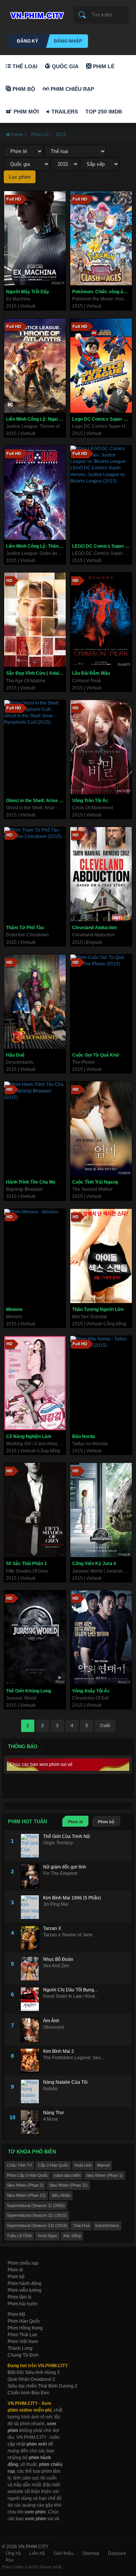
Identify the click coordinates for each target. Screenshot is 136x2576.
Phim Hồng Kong (25, 2328)
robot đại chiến (67, 2175)
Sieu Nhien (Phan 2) (25, 2185)
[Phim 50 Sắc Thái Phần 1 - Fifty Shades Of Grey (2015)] (35, 1510)
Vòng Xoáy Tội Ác (91, 1691)
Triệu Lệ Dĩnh (19, 2236)
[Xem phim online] (36, 14)
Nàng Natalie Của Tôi (65, 2082)
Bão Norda (84, 1437)
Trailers (64, 112)
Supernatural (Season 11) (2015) (37, 2215)
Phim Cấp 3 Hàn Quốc (27, 2175)
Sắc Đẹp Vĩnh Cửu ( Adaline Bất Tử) (36, 673)
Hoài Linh (83, 2165)
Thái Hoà (81, 2225)
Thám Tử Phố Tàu (25, 928)
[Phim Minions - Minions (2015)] (35, 1256)
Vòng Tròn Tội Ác (90, 801)
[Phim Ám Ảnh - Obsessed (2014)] (32, 2030)
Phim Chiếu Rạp (72, 89)
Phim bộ (106, 1822)
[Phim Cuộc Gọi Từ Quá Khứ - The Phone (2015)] (101, 1002)
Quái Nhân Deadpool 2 (31, 2379)
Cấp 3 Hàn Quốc (53, 2165)
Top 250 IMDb (104, 112)
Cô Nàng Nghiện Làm (29, 1437)
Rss (10, 2560)
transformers (107, 2225)
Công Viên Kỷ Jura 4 (94, 1564)
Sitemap (91, 2553)
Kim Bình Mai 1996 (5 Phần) (72, 1898)
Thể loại (24, 66)
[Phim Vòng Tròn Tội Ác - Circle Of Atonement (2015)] (101, 747)
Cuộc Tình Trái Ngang (95, 1182)
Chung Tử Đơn (23, 2355)
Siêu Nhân (61, 2195)
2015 (61, 135)
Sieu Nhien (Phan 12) (26, 2195)
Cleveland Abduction (94, 928)
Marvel (103, 2165)
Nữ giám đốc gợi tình (65, 1867)
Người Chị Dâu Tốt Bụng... (70, 1990)
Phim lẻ (75, 1822)
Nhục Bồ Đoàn (58, 1959)
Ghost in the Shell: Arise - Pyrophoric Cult (36, 801)
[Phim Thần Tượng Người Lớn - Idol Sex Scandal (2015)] (101, 1256)
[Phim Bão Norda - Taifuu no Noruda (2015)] (101, 1383)
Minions (14, 1309)
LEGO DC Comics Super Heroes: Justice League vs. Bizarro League (102, 546)
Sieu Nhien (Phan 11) (68, 2185)
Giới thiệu (64, 2553)
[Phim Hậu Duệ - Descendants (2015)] (35, 1002)
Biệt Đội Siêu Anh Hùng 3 (34, 2372)
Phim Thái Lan (22, 2335)
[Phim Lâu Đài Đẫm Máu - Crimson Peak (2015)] (101, 620)
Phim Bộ (23, 89)
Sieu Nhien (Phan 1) (104, 2175)
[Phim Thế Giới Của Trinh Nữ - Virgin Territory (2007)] (32, 1846)
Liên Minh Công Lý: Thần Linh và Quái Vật (36, 546)
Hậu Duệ (15, 1055)
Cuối (105, 1726)
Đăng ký (28, 41)
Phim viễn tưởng (25, 2290)
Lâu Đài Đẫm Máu (91, 673)
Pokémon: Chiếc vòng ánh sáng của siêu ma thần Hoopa (102, 292)
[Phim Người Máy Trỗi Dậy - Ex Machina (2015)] (35, 238)
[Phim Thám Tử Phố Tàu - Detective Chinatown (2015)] (35, 874)
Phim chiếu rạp (23, 2263)
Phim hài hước (23, 2304)
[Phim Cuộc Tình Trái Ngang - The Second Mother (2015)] (101, 1129)
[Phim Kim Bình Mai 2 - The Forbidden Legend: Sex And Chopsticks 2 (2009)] (32, 2061)
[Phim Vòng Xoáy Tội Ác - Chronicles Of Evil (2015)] (101, 1637)
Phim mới (25, 112)
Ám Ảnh (51, 2021)
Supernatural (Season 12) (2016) (37, 2225)
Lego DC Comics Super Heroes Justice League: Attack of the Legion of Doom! (102, 419)
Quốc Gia (64, 66)
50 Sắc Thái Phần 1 (26, 1564)
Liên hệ (37, 2553)
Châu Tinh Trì (19, 2165)
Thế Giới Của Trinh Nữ (66, 1836)
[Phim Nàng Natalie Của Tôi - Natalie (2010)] (32, 2091)
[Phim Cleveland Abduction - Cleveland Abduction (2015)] (101, 874)
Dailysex (117, 2553)
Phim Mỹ (16, 2314)
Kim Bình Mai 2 (59, 2051)
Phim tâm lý (19, 2297)
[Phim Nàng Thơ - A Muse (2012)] (32, 2122)
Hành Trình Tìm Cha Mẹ (31, 1182)
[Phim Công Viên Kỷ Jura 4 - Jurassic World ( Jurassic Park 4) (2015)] (101, 1510)
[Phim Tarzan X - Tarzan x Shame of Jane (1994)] (32, 1938)
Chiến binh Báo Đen (29, 2393)
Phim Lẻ (103, 66)
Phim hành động (25, 2283)
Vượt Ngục (47, 2236)
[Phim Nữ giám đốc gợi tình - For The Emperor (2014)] (32, 1876)
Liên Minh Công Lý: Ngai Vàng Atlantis (36, 419)
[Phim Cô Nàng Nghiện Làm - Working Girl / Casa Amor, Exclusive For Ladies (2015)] (35, 1383)
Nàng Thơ (53, 2113)
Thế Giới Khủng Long (29, 1691)
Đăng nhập (68, 41)
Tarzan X (52, 1928)
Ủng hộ (13, 2553)
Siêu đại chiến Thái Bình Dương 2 (42, 2386)
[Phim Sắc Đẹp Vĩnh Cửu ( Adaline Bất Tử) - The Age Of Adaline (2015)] (35, 620)
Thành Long (20, 2348)
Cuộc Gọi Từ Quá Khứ (96, 1055)
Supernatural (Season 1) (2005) (36, 2205)
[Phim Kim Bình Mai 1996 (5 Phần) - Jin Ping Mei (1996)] (32, 1907)
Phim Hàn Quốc (24, 2321)
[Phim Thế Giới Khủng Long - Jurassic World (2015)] (35, 1637)
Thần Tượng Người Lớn (98, 1309)
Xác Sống (72, 2236)
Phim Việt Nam (23, 2342)
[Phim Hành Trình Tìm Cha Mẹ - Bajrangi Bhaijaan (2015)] (35, 1129)
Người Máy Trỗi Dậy (28, 292)
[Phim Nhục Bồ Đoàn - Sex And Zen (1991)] (32, 1969)
